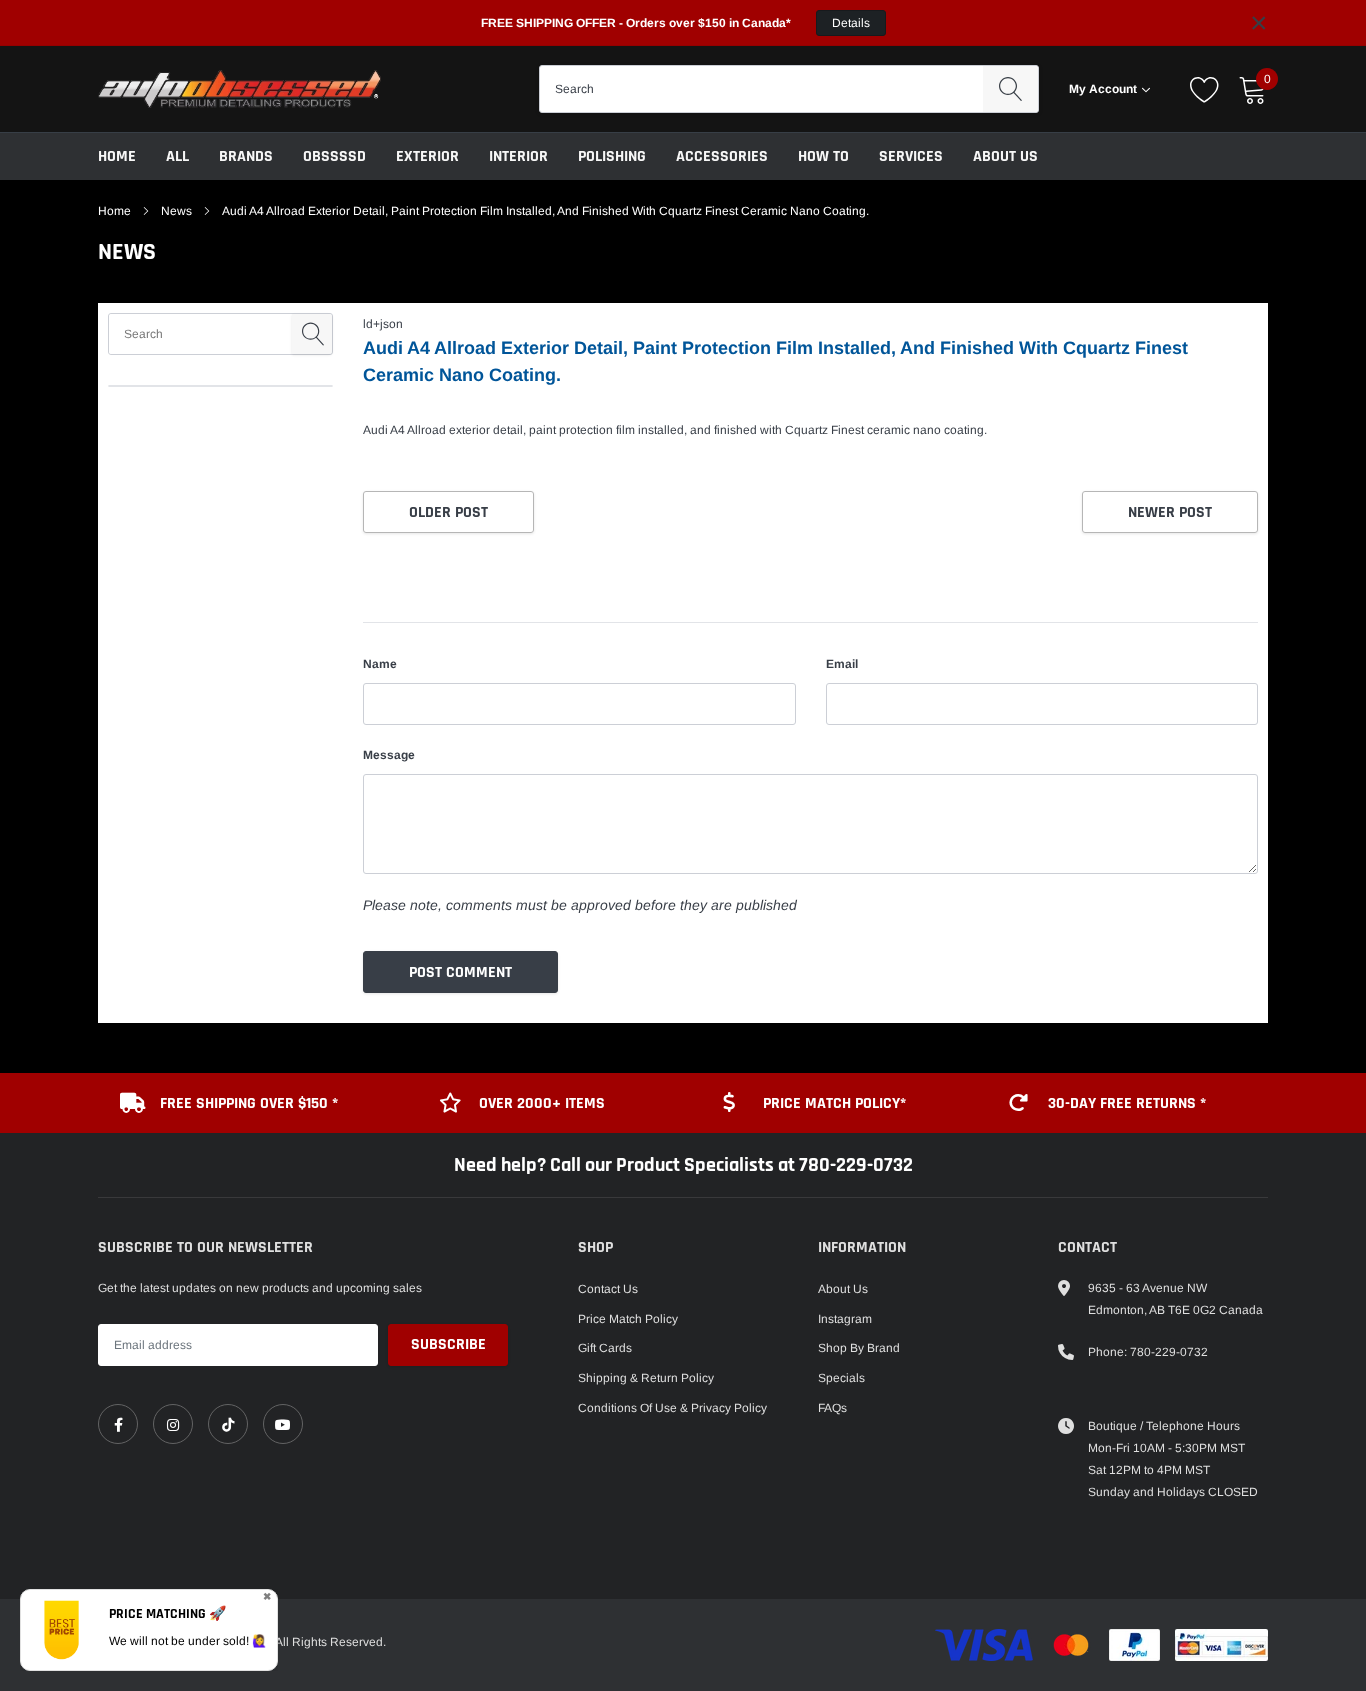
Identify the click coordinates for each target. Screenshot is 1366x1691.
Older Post (448, 512)
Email (842, 664)
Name (380, 664)
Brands (246, 156)
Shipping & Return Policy (646, 1378)
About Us (1005, 156)
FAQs (832, 1408)
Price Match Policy (628, 1319)
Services (911, 156)
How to (823, 156)
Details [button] (851, 23)
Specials (841, 1378)
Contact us (608, 1289)
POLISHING (612, 156)
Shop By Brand (859, 1348)
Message (389, 755)
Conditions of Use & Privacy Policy (672, 1408)
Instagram (845, 1319)
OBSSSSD (334, 156)
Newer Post (1170, 512)
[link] (118, 1424)
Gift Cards (605, 1348)
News (176, 211)
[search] (1010, 89)
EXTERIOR (427, 156)
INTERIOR (518, 156)
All (177, 156)
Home (117, 156)
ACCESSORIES (722, 156)
